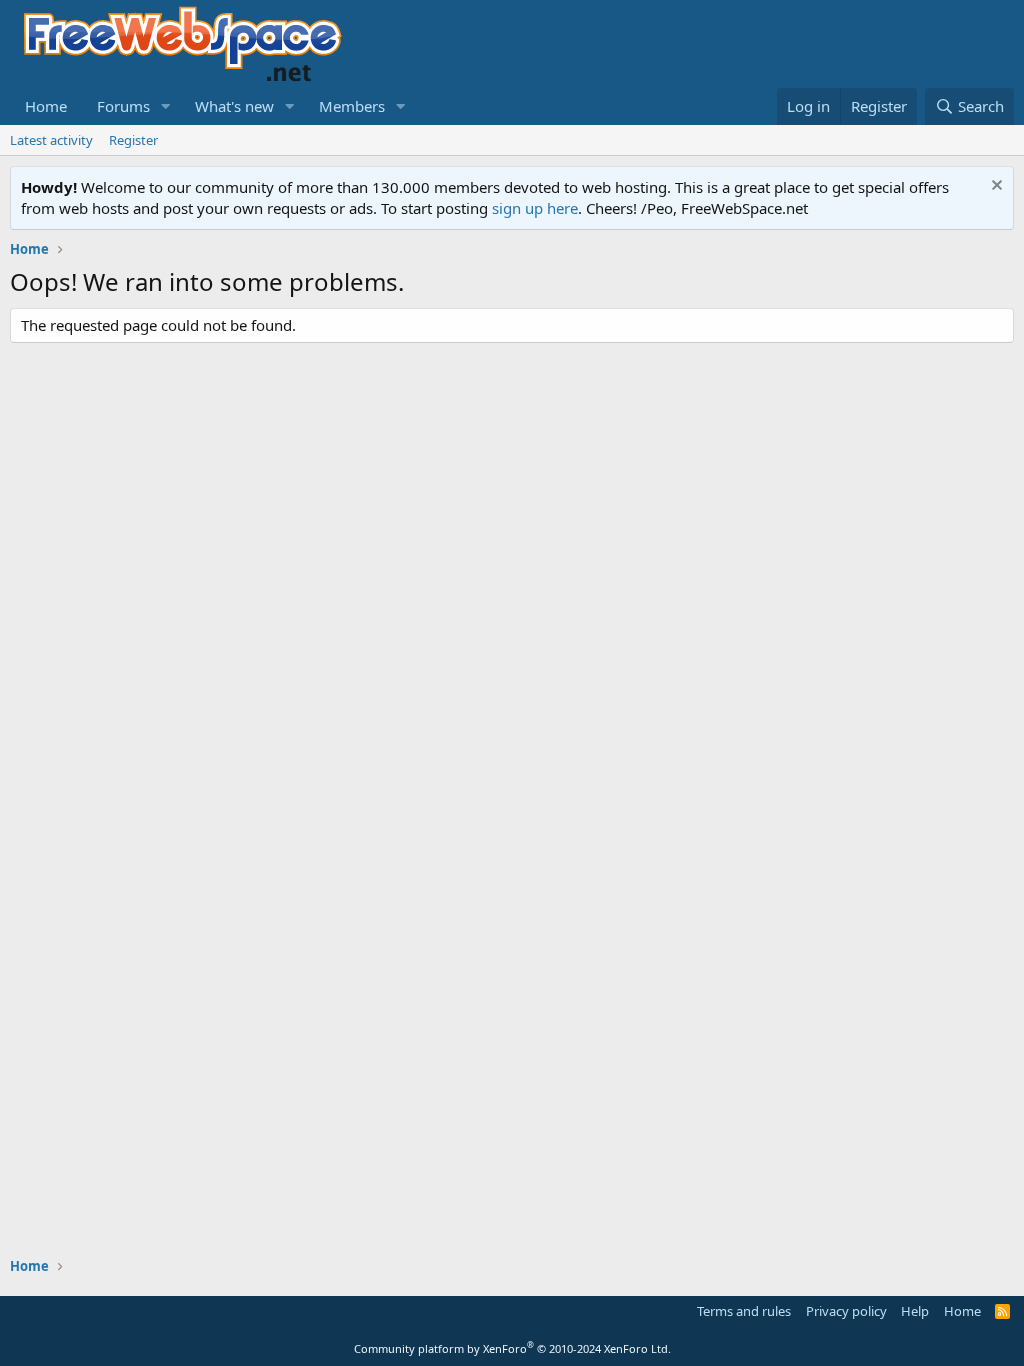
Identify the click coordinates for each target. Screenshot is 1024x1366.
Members (352, 106)
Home (46, 106)
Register (133, 140)
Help (915, 1311)
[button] (166, 106)
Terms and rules (744, 1311)
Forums (123, 106)
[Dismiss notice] (994, 187)
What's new (234, 106)
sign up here (535, 208)
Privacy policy (846, 1311)
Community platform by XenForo (512, 1348)
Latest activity (51, 140)
